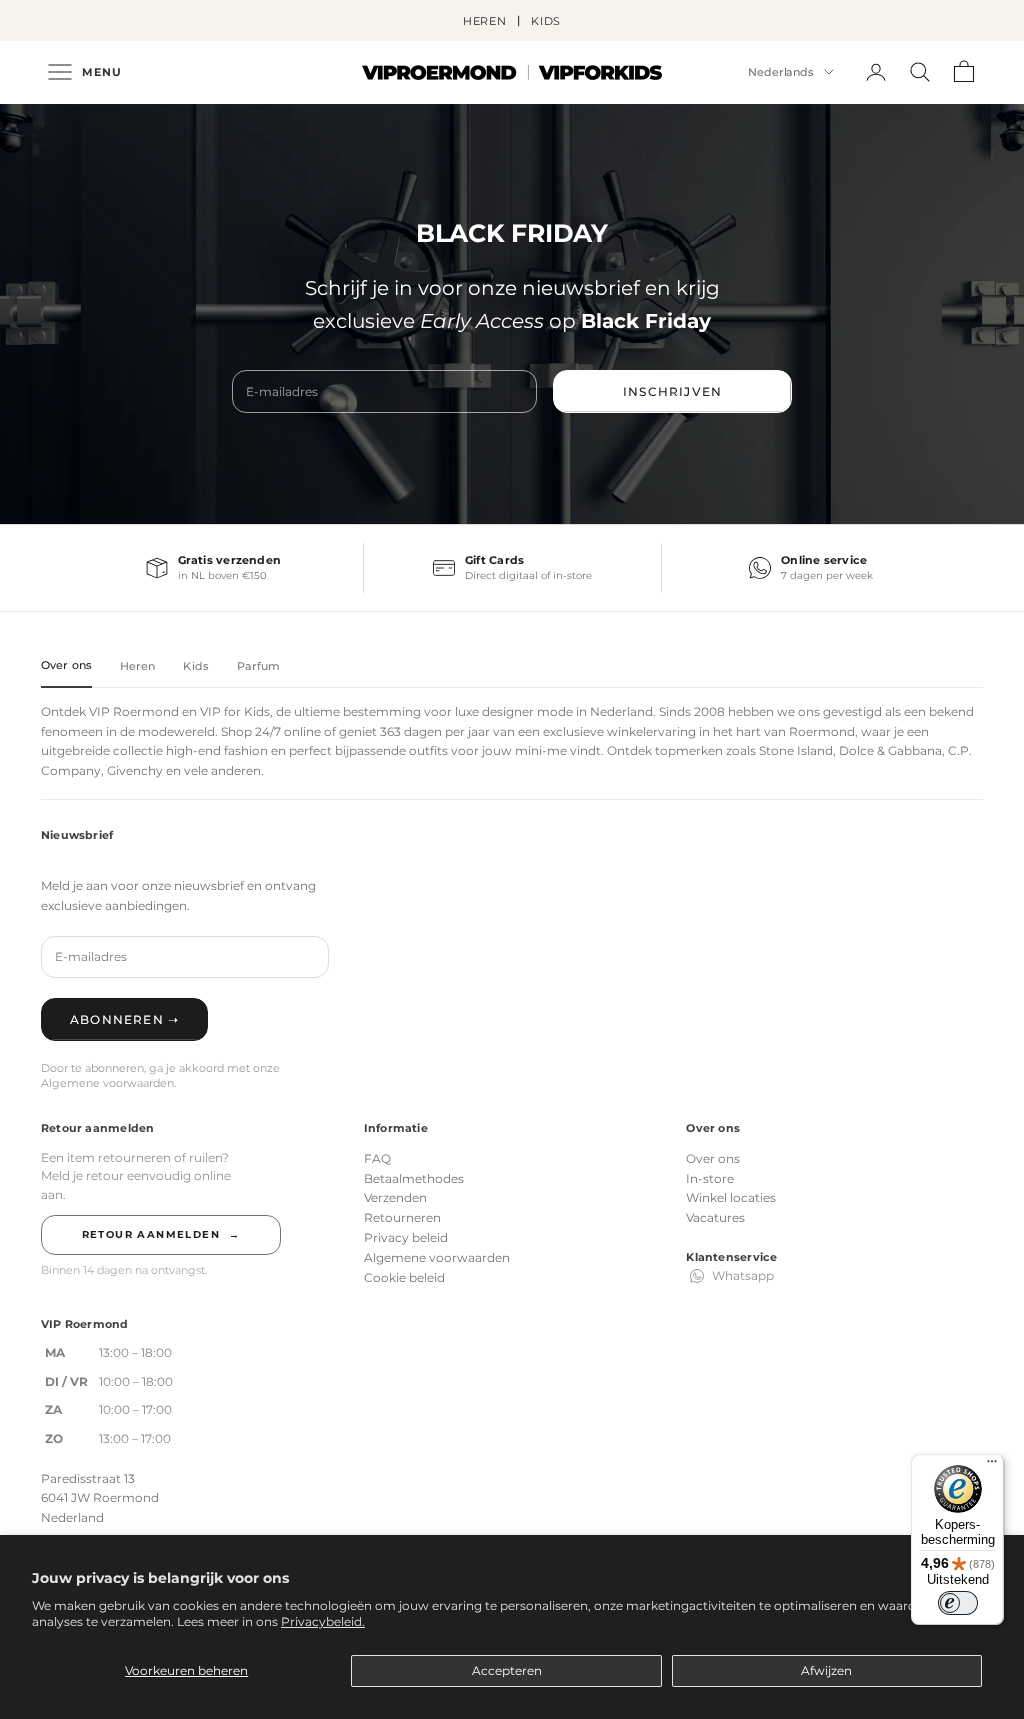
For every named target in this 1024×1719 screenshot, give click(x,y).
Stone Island (796, 750)
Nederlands (781, 72)
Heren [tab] (138, 666)
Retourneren (402, 1217)
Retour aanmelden (161, 1234)
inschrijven (672, 391)
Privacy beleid (406, 1237)
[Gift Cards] (513, 568)
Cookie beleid (404, 1277)
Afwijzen (826, 1670)
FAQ (377, 1158)
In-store (710, 1178)
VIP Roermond (134, 711)
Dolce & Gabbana (890, 750)
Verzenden (395, 1197)
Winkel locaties (731, 1197)
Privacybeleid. (323, 1621)
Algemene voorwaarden (437, 1257)
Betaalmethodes (414, 1178)
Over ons (713, 1158)
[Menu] (992, 1466)
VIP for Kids (235, 711)
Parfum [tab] (259, 666)
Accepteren (507, 1670)
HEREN (485, 21)
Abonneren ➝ (124, 1019)
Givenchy (135, 770)
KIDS (546, 21)
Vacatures (715, 1217)
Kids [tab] (195, 666)
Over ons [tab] (66, 665)
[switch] (958, 1603)
